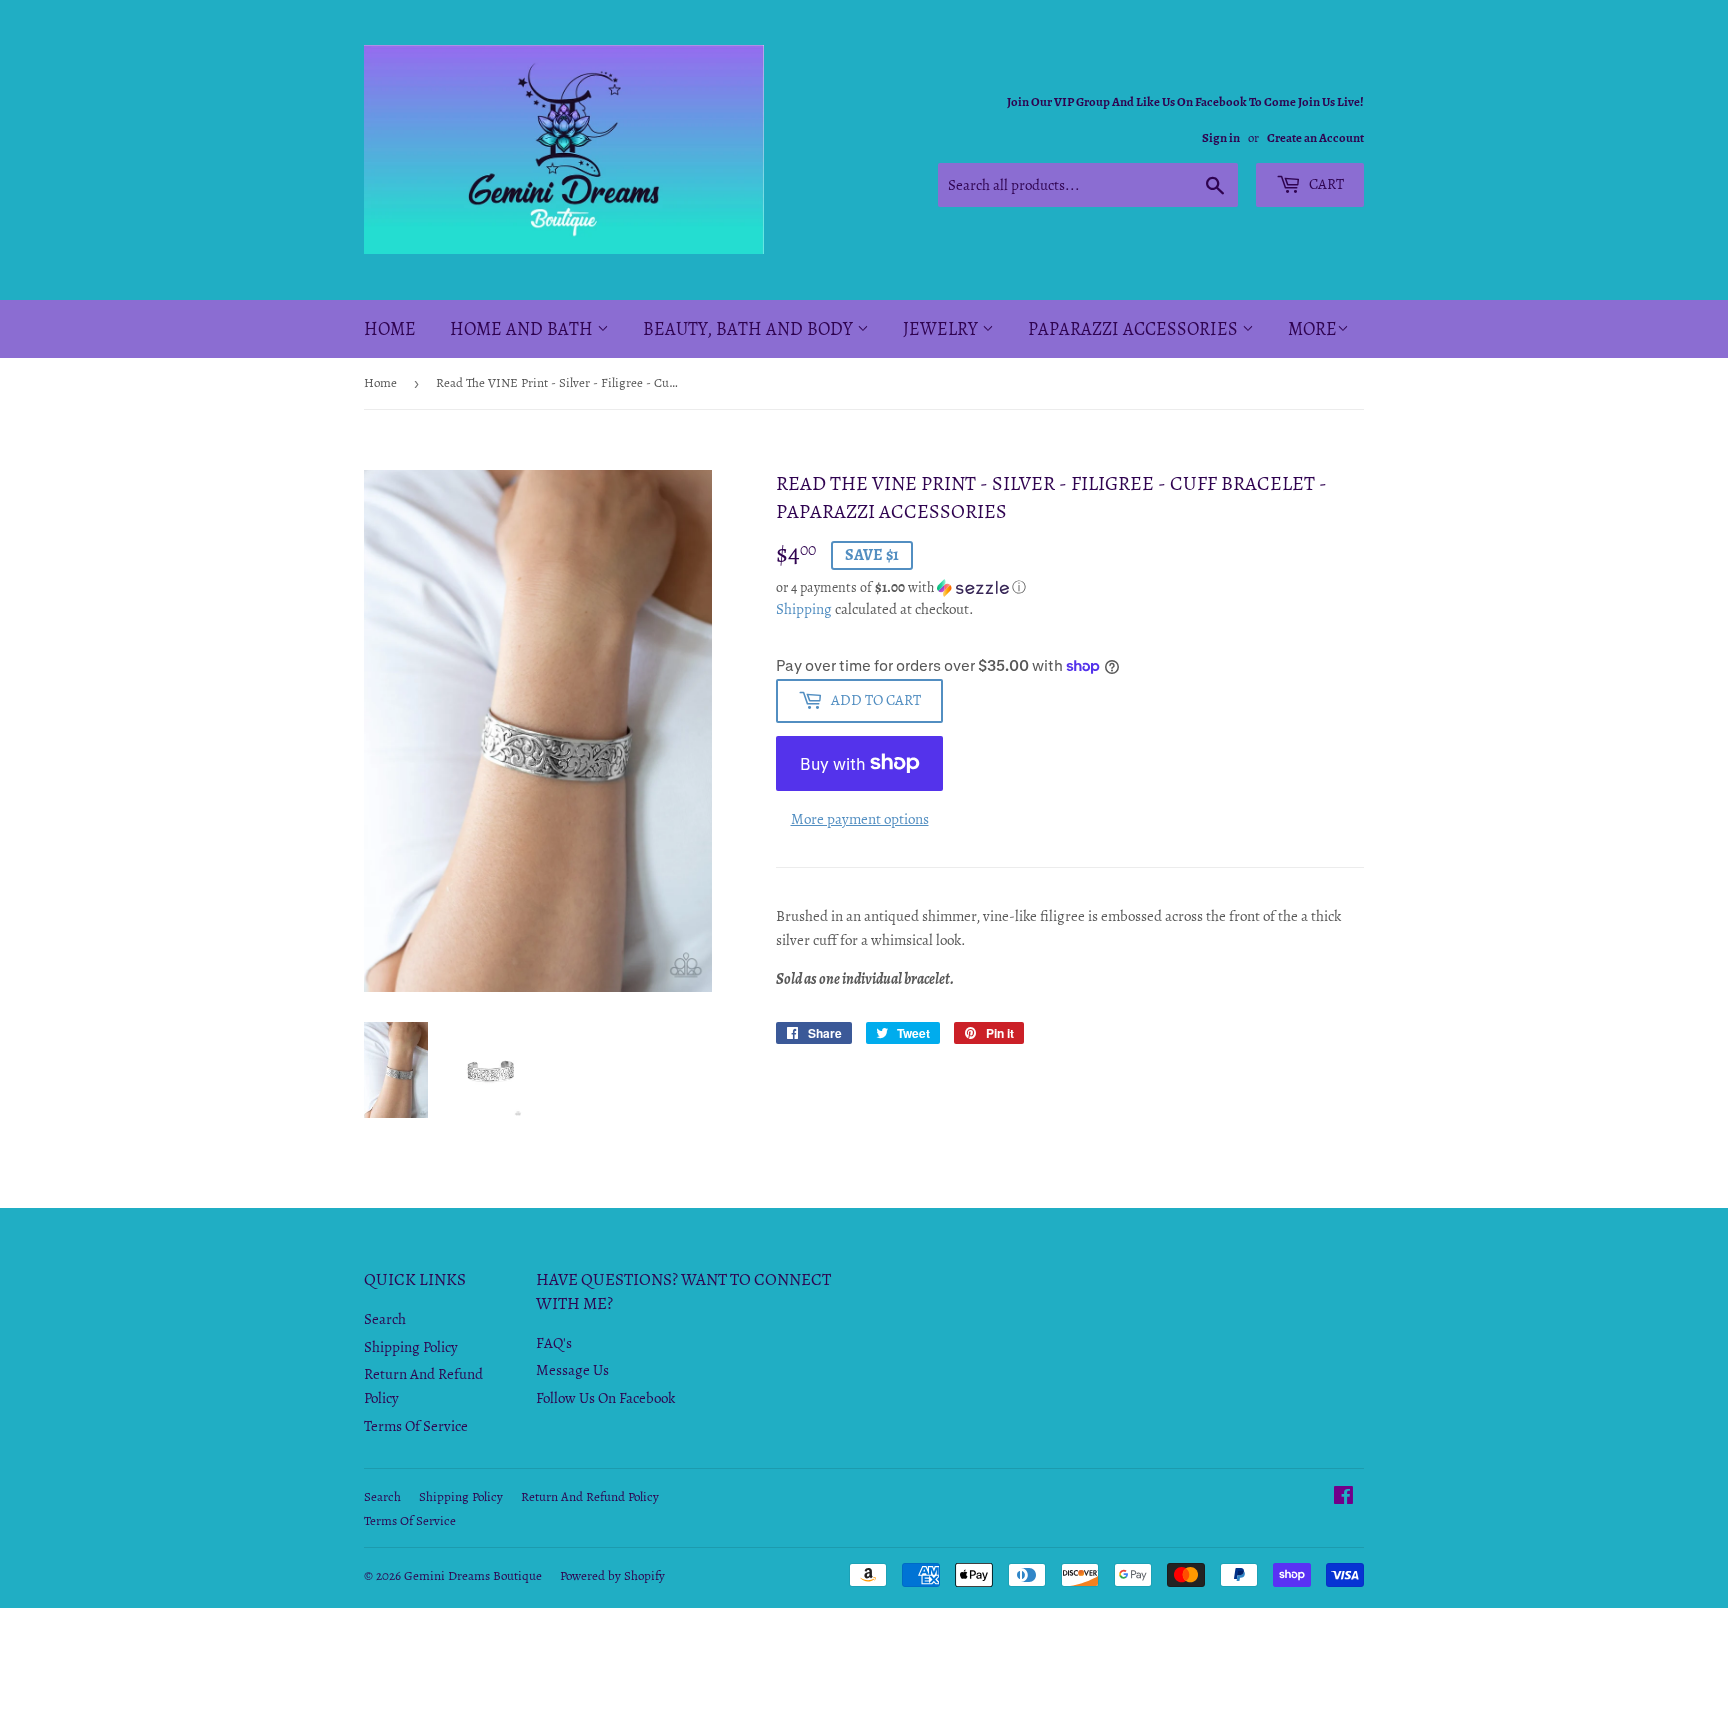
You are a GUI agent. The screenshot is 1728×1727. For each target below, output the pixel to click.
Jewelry (942, 329)
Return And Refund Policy (590, 1496)
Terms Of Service (416, 1426)
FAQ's (554, 1343)
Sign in (1221, 137)
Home (390, 329)
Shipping (804, 609)
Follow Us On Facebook (605, 1398)
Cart (1325, 184)
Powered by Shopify (612, 1575)
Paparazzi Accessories (1135, 329)
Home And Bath (523, 329)
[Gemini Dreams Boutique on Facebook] (1343, 1498)
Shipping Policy (411, 1347)
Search (385, 1319)
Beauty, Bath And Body (750, 329)
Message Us (572, 1370)
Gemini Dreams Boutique (473, 1575)
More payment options (860, 819)
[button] (1070, 587)
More (1312, 329)
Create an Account (1315, 137)
